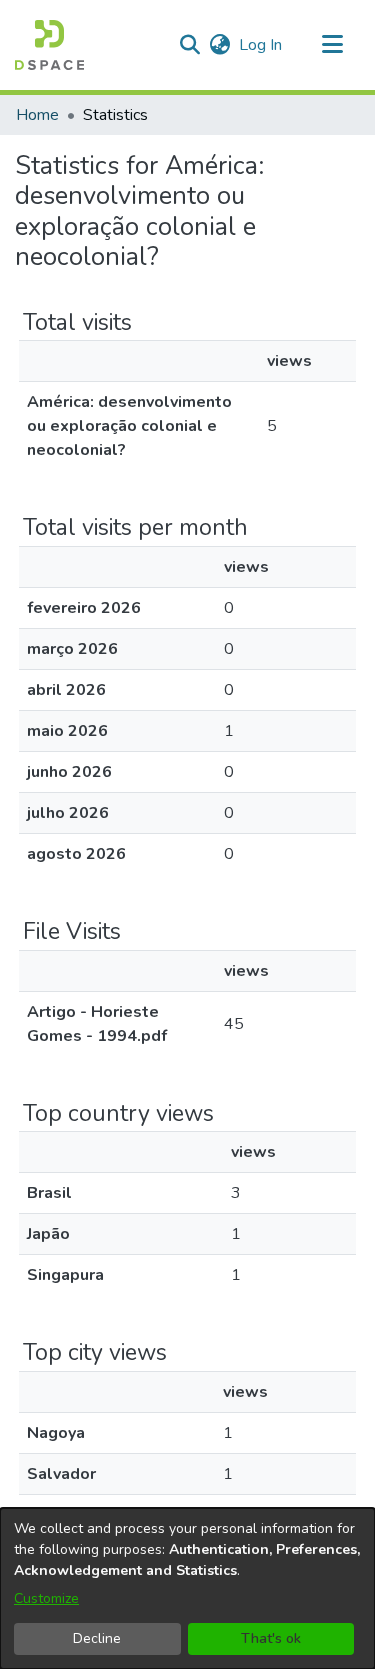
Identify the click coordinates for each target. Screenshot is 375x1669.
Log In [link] (261, 45)
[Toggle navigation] (332, 45)
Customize (46, 1598)
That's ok (271, 1638)
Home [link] (37, 115)
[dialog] (187, 1588)
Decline (97, 1638)
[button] (49, 45)
